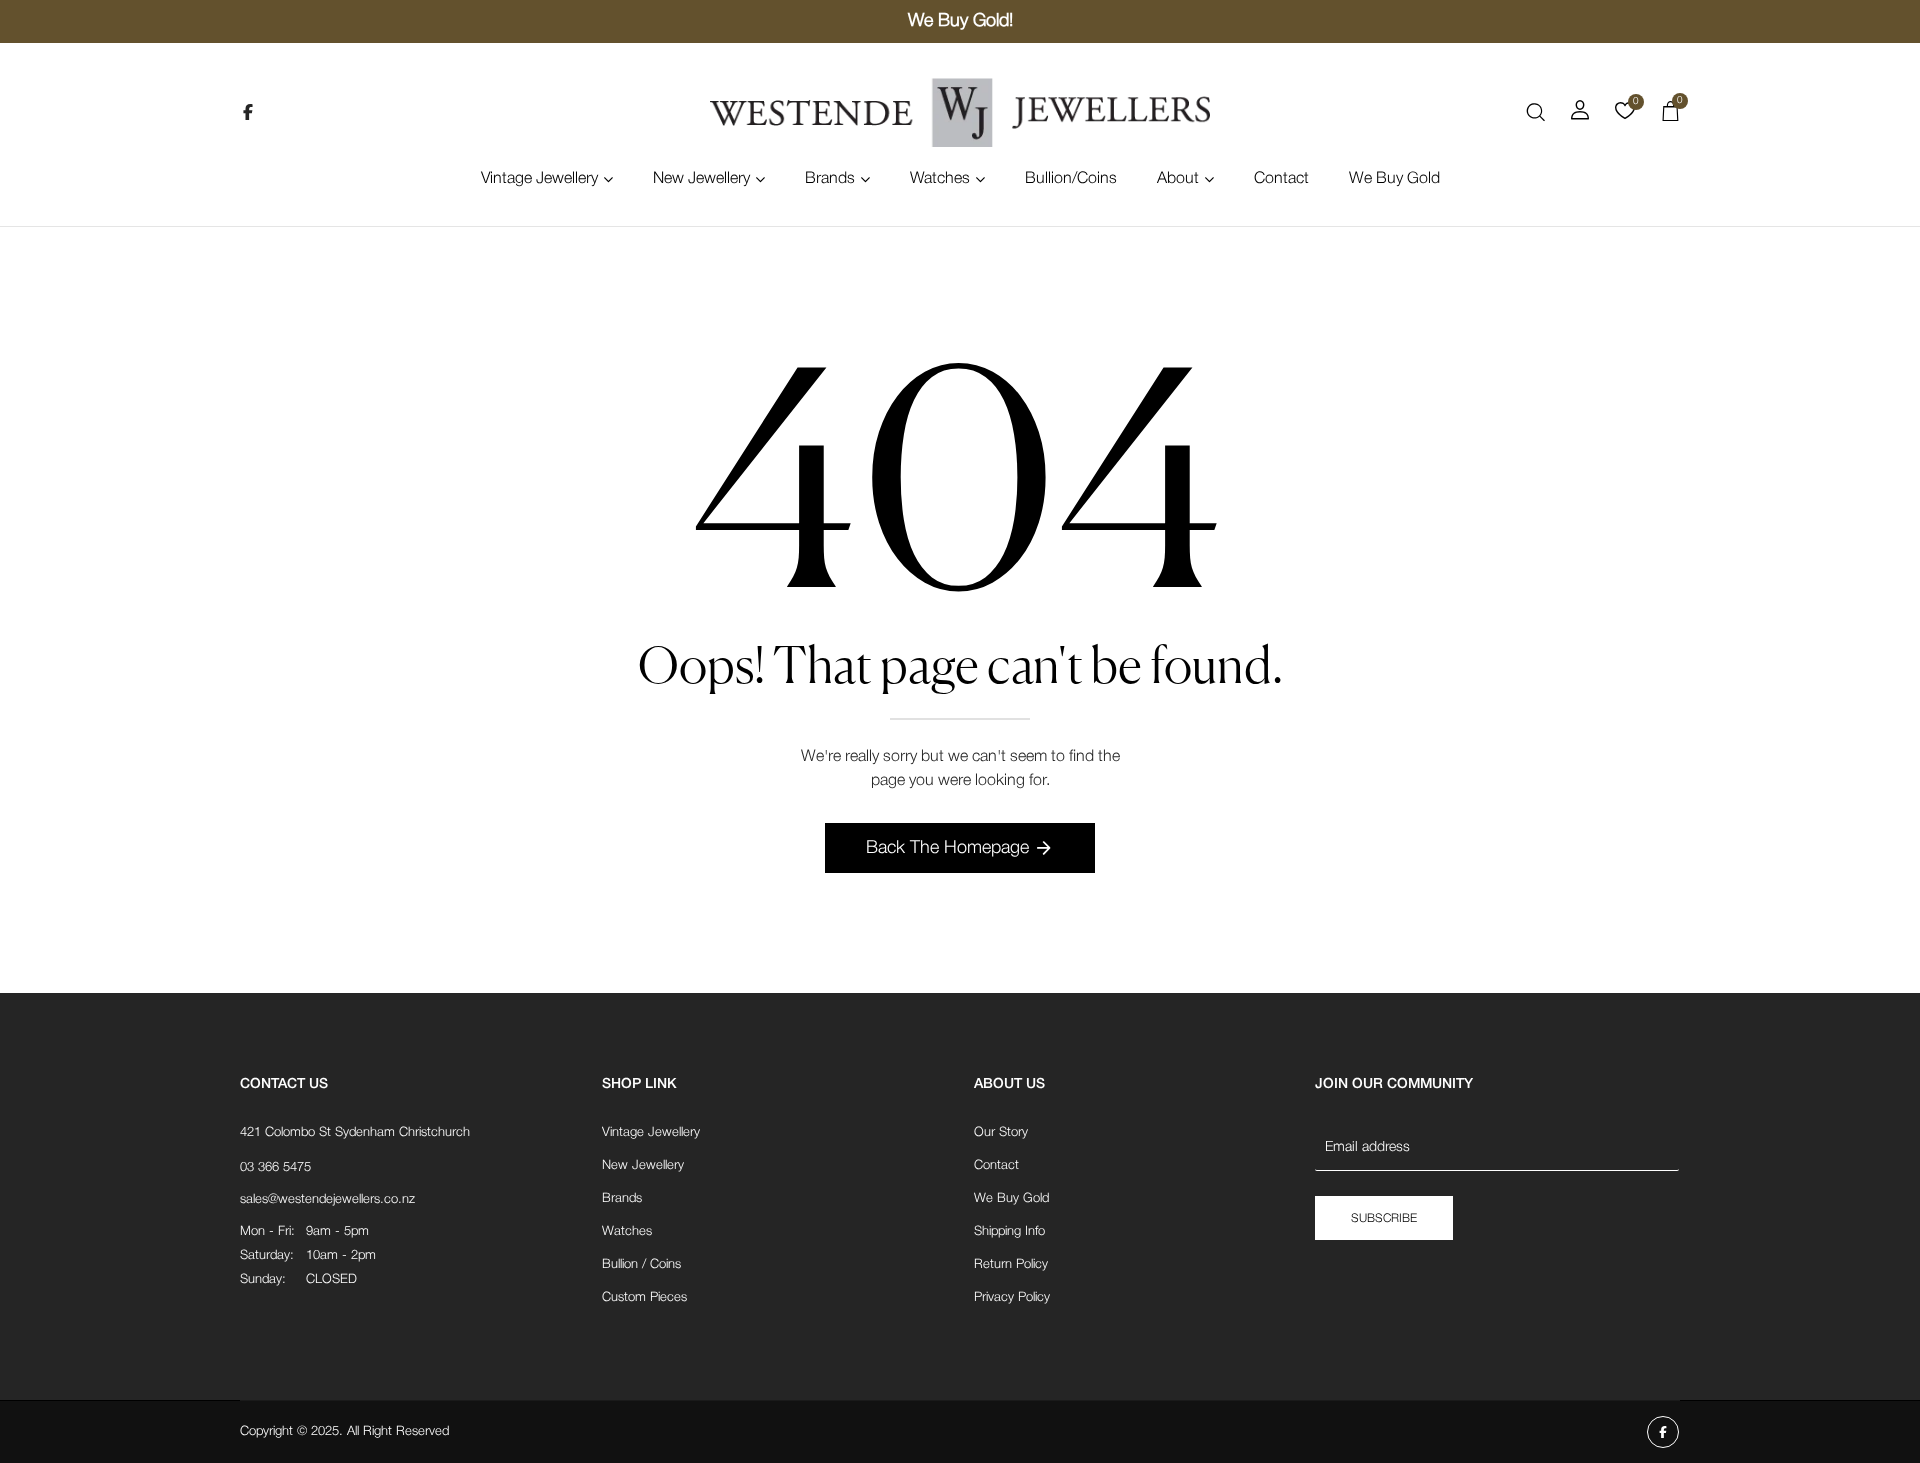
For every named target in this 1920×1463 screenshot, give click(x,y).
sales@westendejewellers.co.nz (327, 1199)
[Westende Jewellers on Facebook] (248, 112)
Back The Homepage (947, 848)
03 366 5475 (275, 1167)
